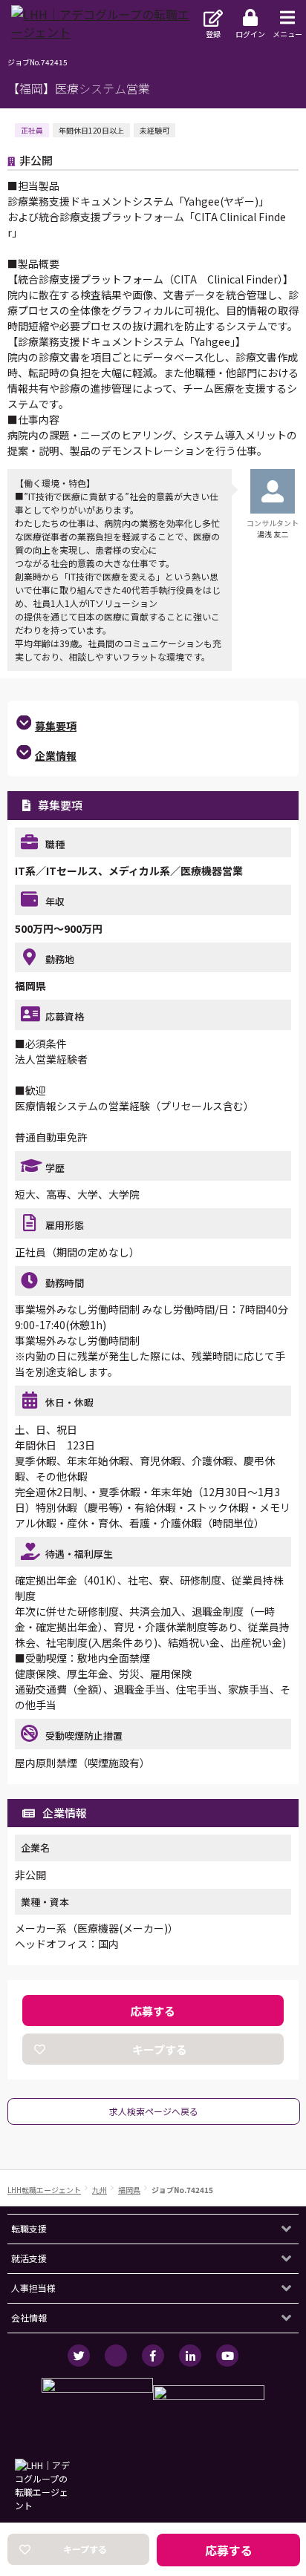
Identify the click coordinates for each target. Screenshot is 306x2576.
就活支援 (29, 2258)
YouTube (227, 2356)
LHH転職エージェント (44, 2190)
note (116, 2356)
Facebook (153, 2356)
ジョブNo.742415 (182, 2190)
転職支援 (29, 2228)
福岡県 (129, 2190)
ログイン (250, 34)
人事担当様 (33, 2288)
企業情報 (56, 756)
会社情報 (29, 2317)
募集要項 (56, 726)
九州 (100, 2190)
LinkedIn (190, 2356)
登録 (213, 34)
